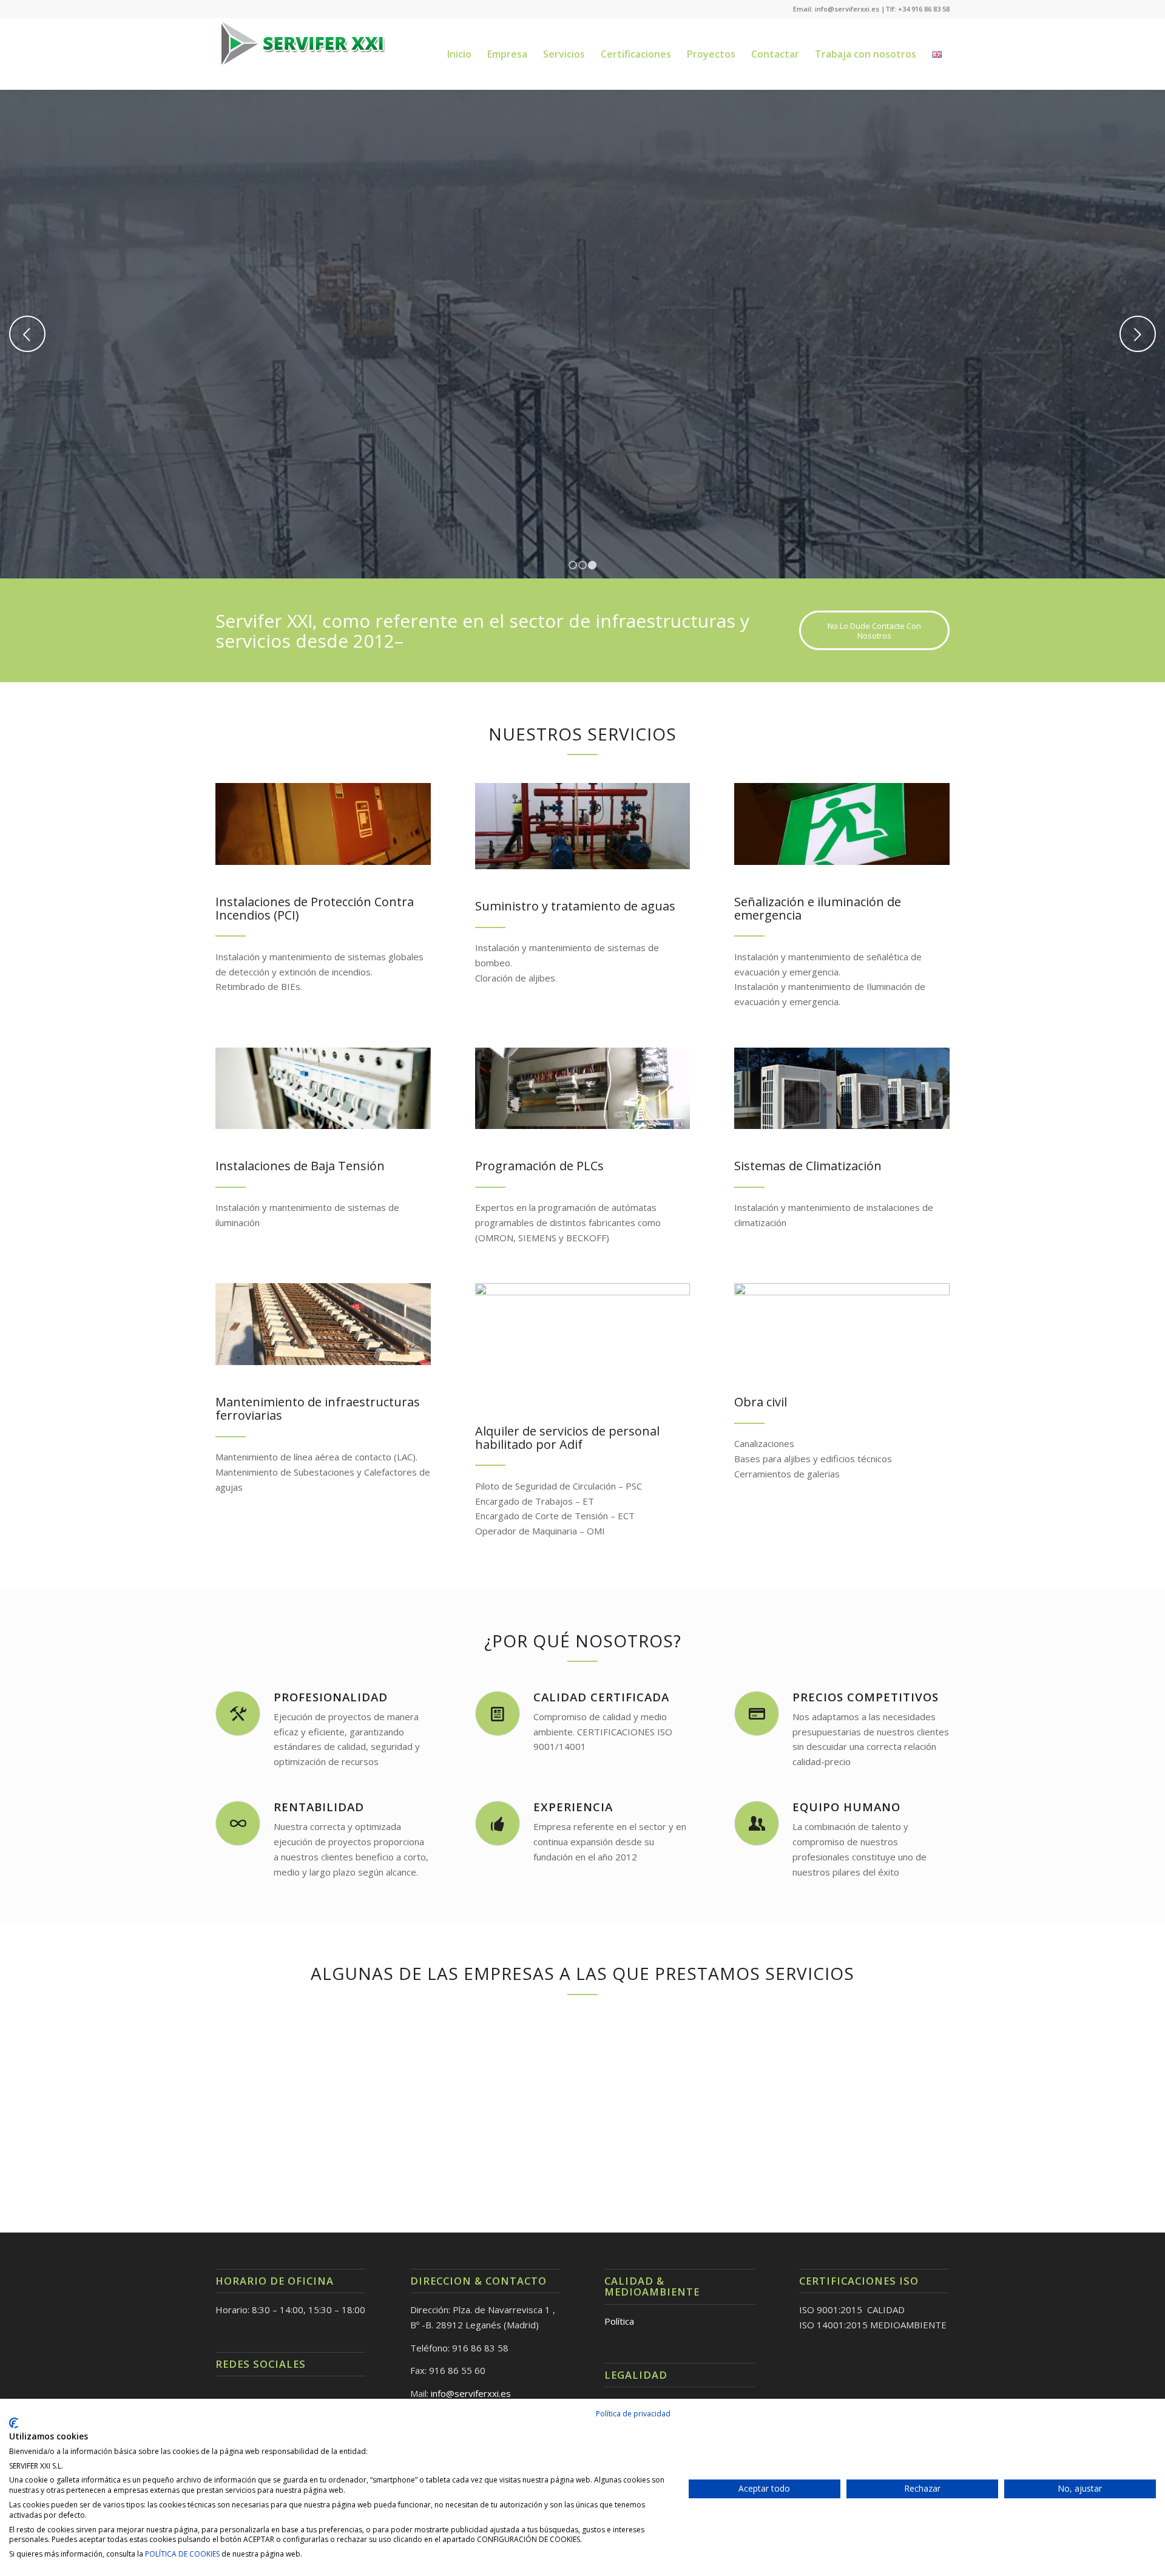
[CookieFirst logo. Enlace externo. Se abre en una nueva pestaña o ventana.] (14, 2423)
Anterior (27, 334)
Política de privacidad (633, 2414)
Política (619, 2321)
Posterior (1138, 334)
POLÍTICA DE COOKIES (182, 2554)
